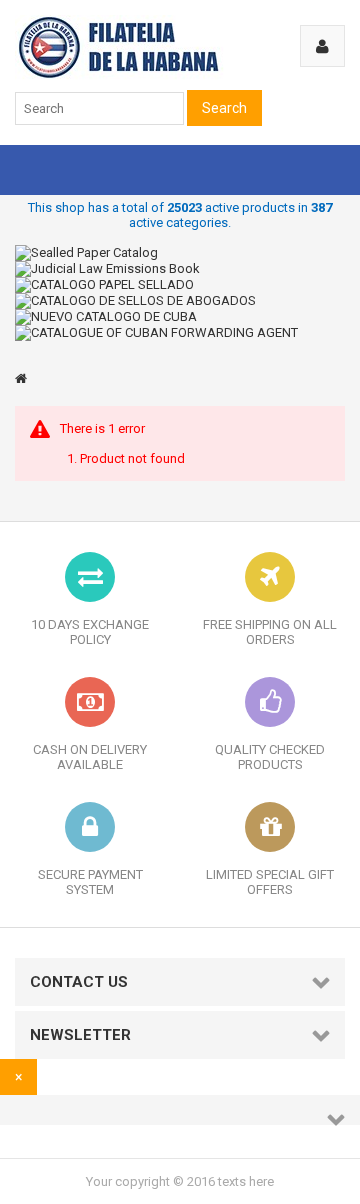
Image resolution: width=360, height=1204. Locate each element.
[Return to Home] (21, 378)
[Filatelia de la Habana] (145, 75)
